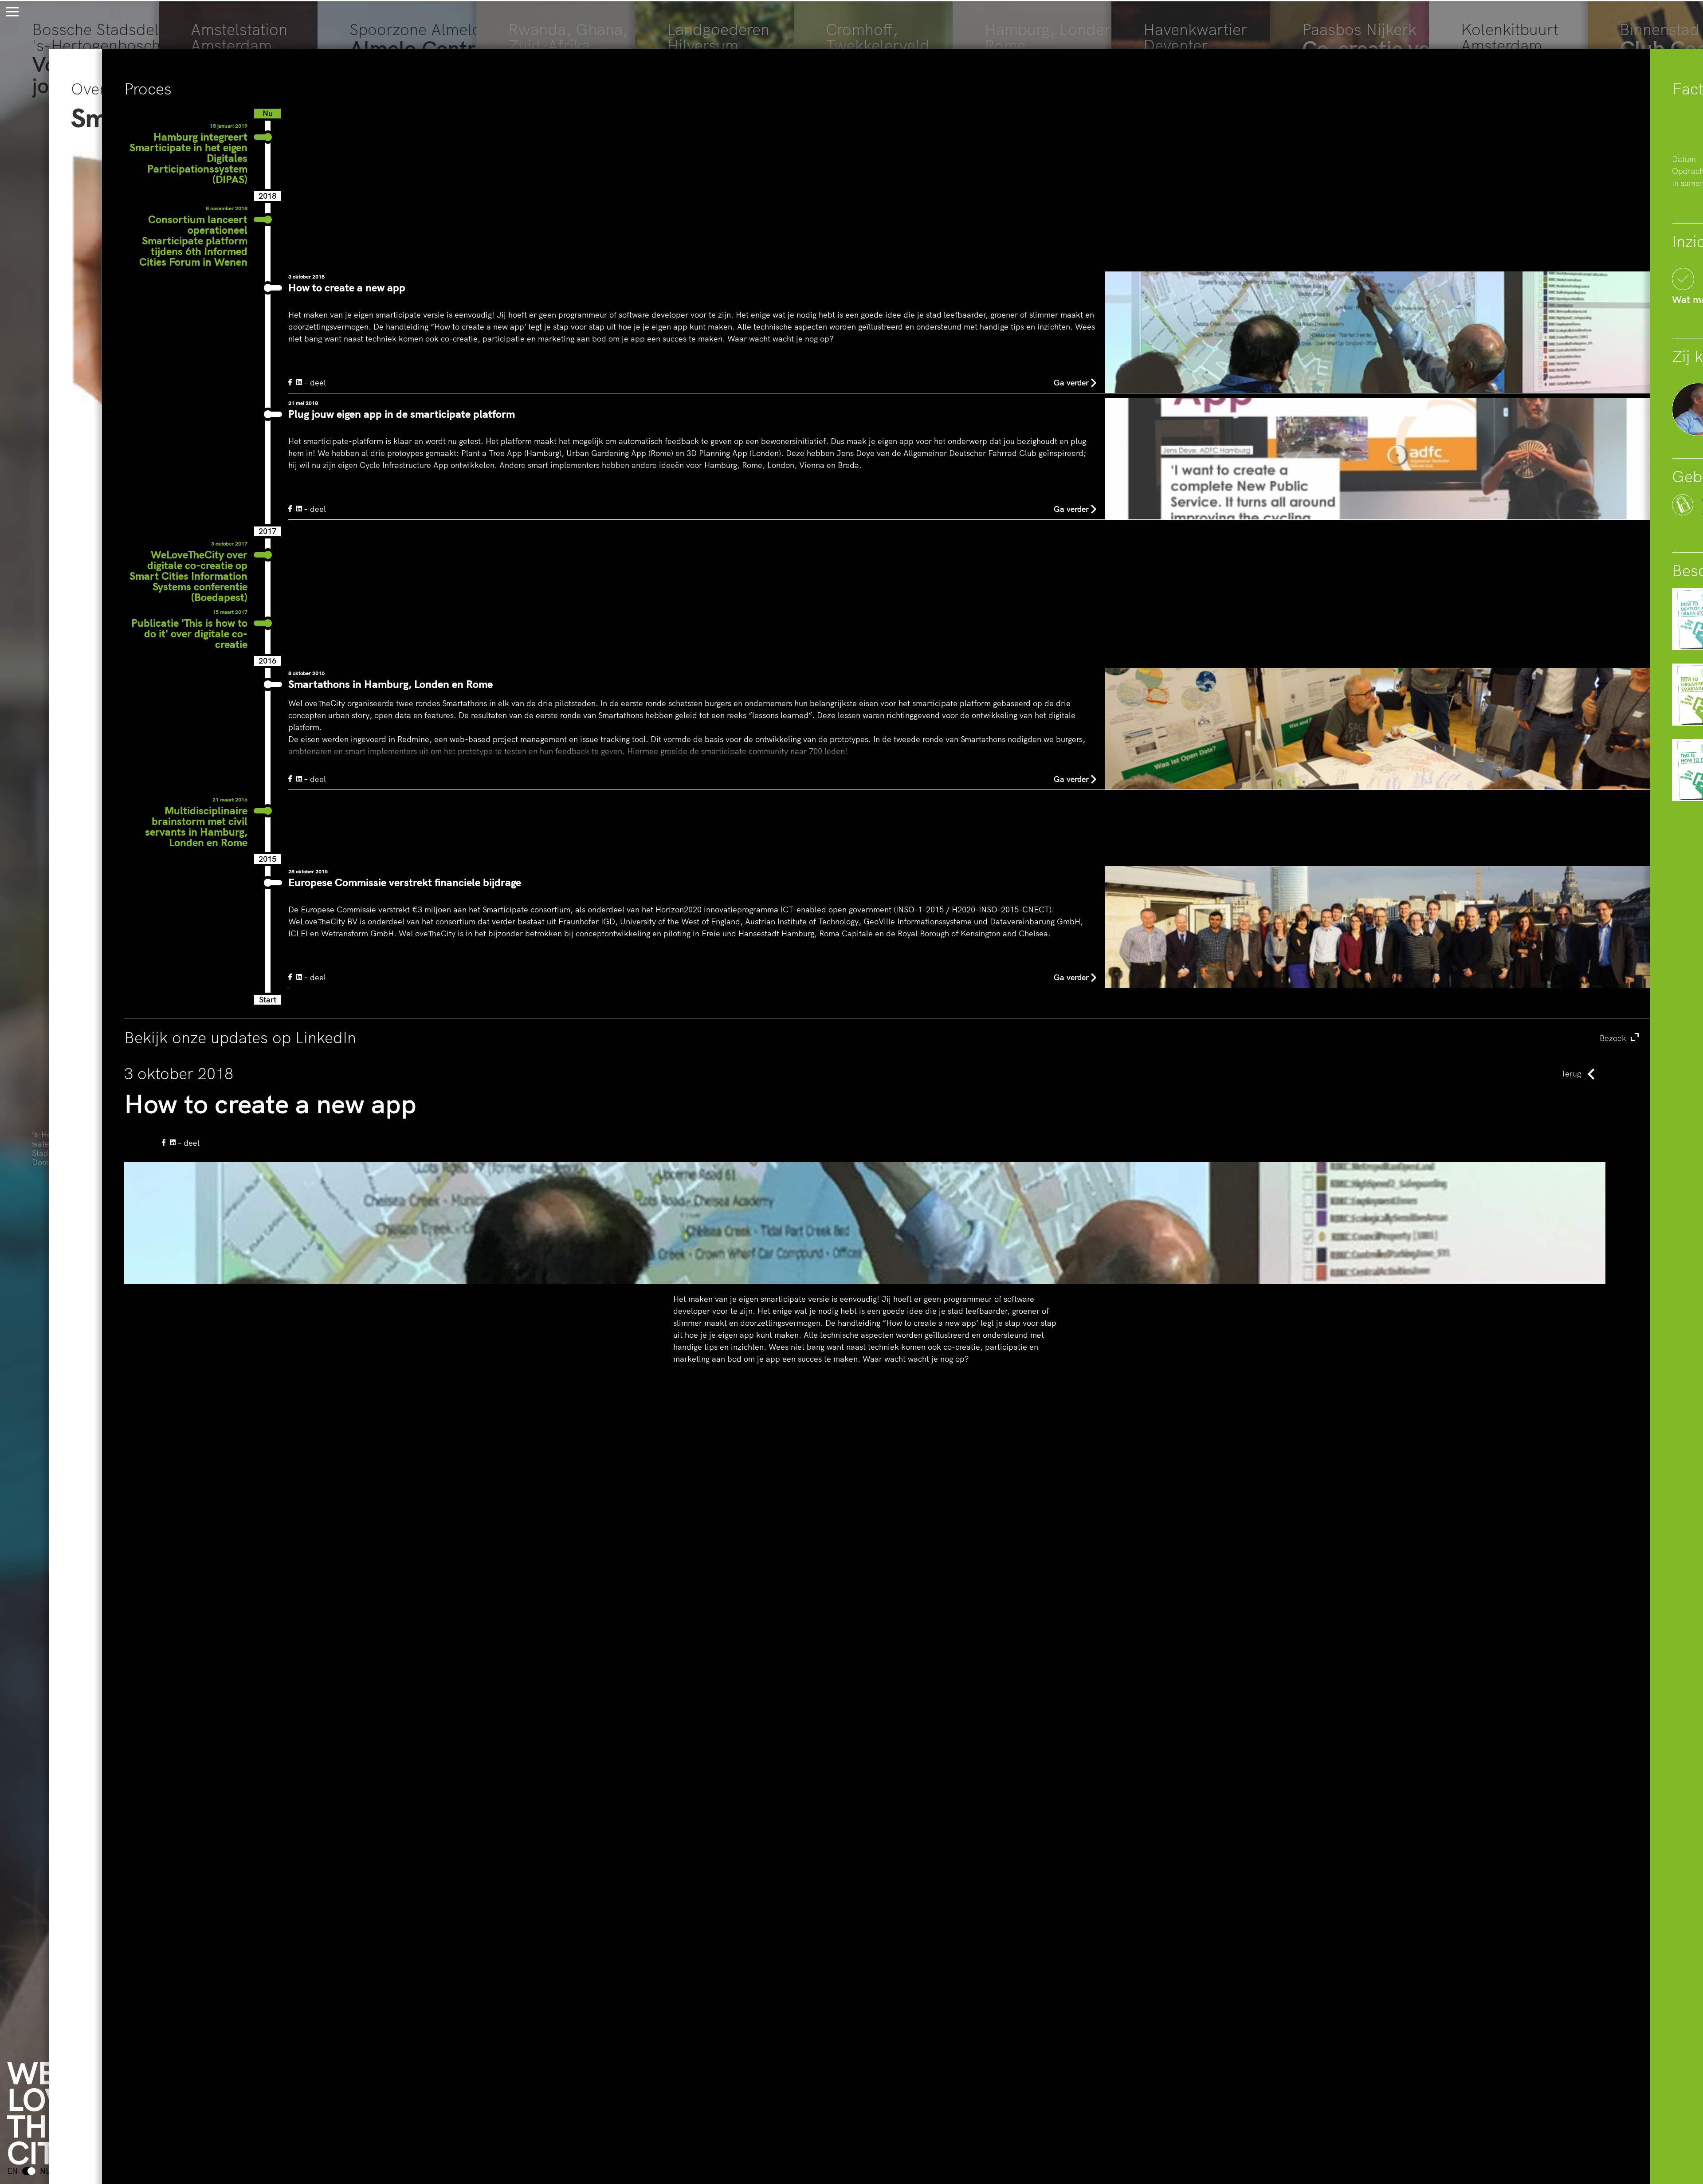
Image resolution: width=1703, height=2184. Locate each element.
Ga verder (1071, 383)
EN (12, 2171)
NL (45, 2171)
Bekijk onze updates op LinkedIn (876, 1037)
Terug (1571, 1074)
